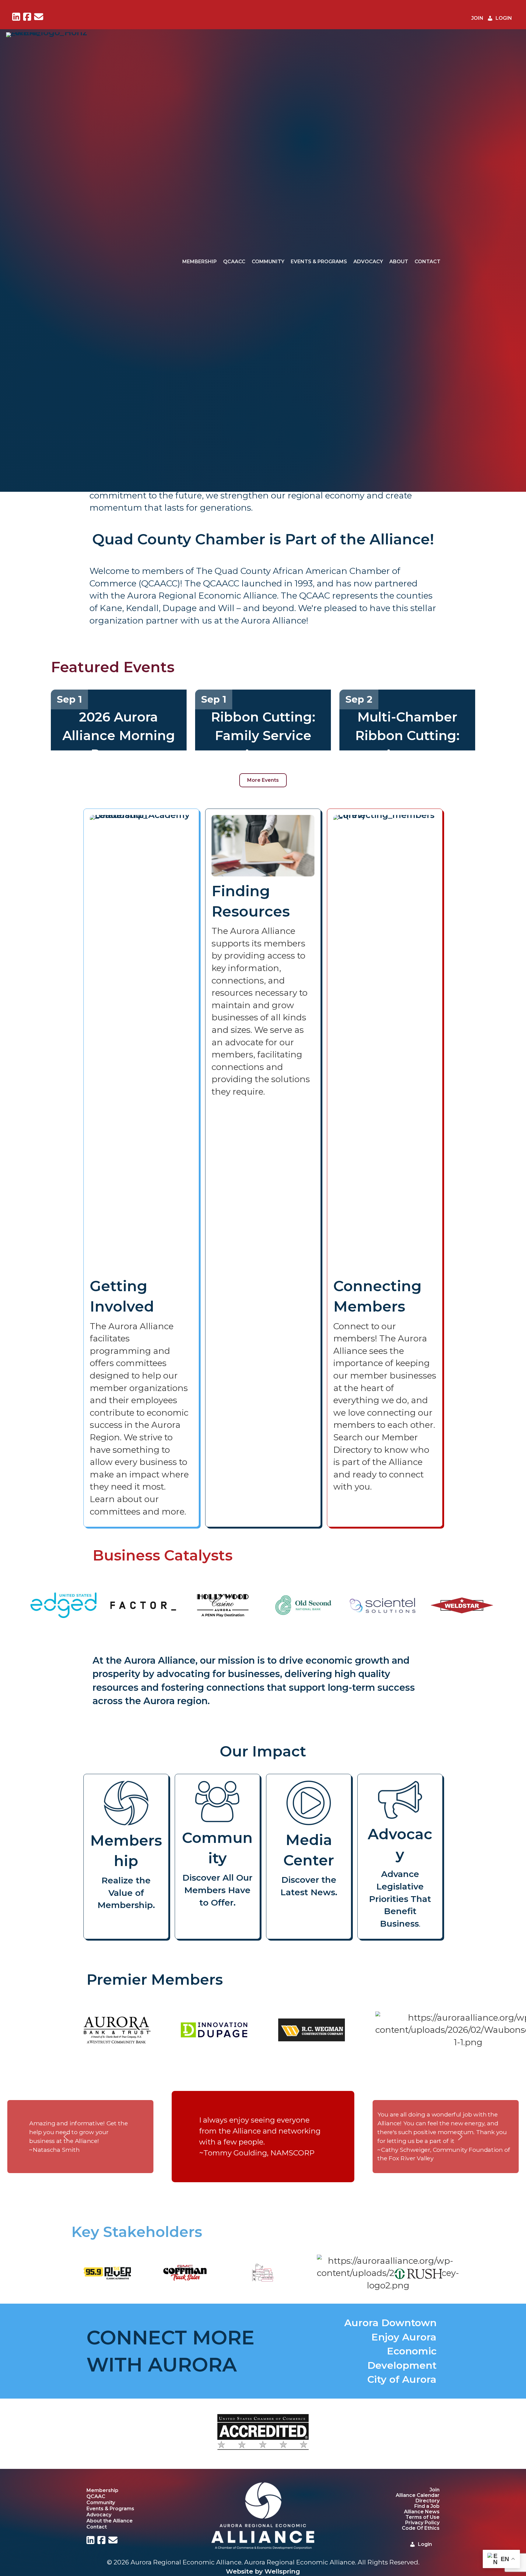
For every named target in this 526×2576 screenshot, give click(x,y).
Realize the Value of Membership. (126, 1893)
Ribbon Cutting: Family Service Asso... (263, 736)
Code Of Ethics (421, 2528)
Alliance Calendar (418, 2495)
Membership (200, 262)
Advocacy (368, 262)
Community (268, 262)
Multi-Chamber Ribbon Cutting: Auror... (407, 736)
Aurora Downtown (390, 2323)
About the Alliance (110, 2521)
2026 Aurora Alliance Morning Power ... (119, 736)
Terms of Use (423, 2517)
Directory (428, 2501)
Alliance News (422, 2512)
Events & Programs (319, 262)
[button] (66, 2137)
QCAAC (96, 2496)
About (399, 262)
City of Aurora (402, 2379)
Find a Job (427, 2506)
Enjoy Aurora (404, 2337)
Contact (428, 262)
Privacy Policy (422, 2523)
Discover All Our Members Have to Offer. (217, 1890)
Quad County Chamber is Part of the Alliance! (263, 539)
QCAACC (234, 262)
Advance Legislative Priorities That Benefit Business (400, 1899)
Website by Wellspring (263, 2571)
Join (435, 2490)
